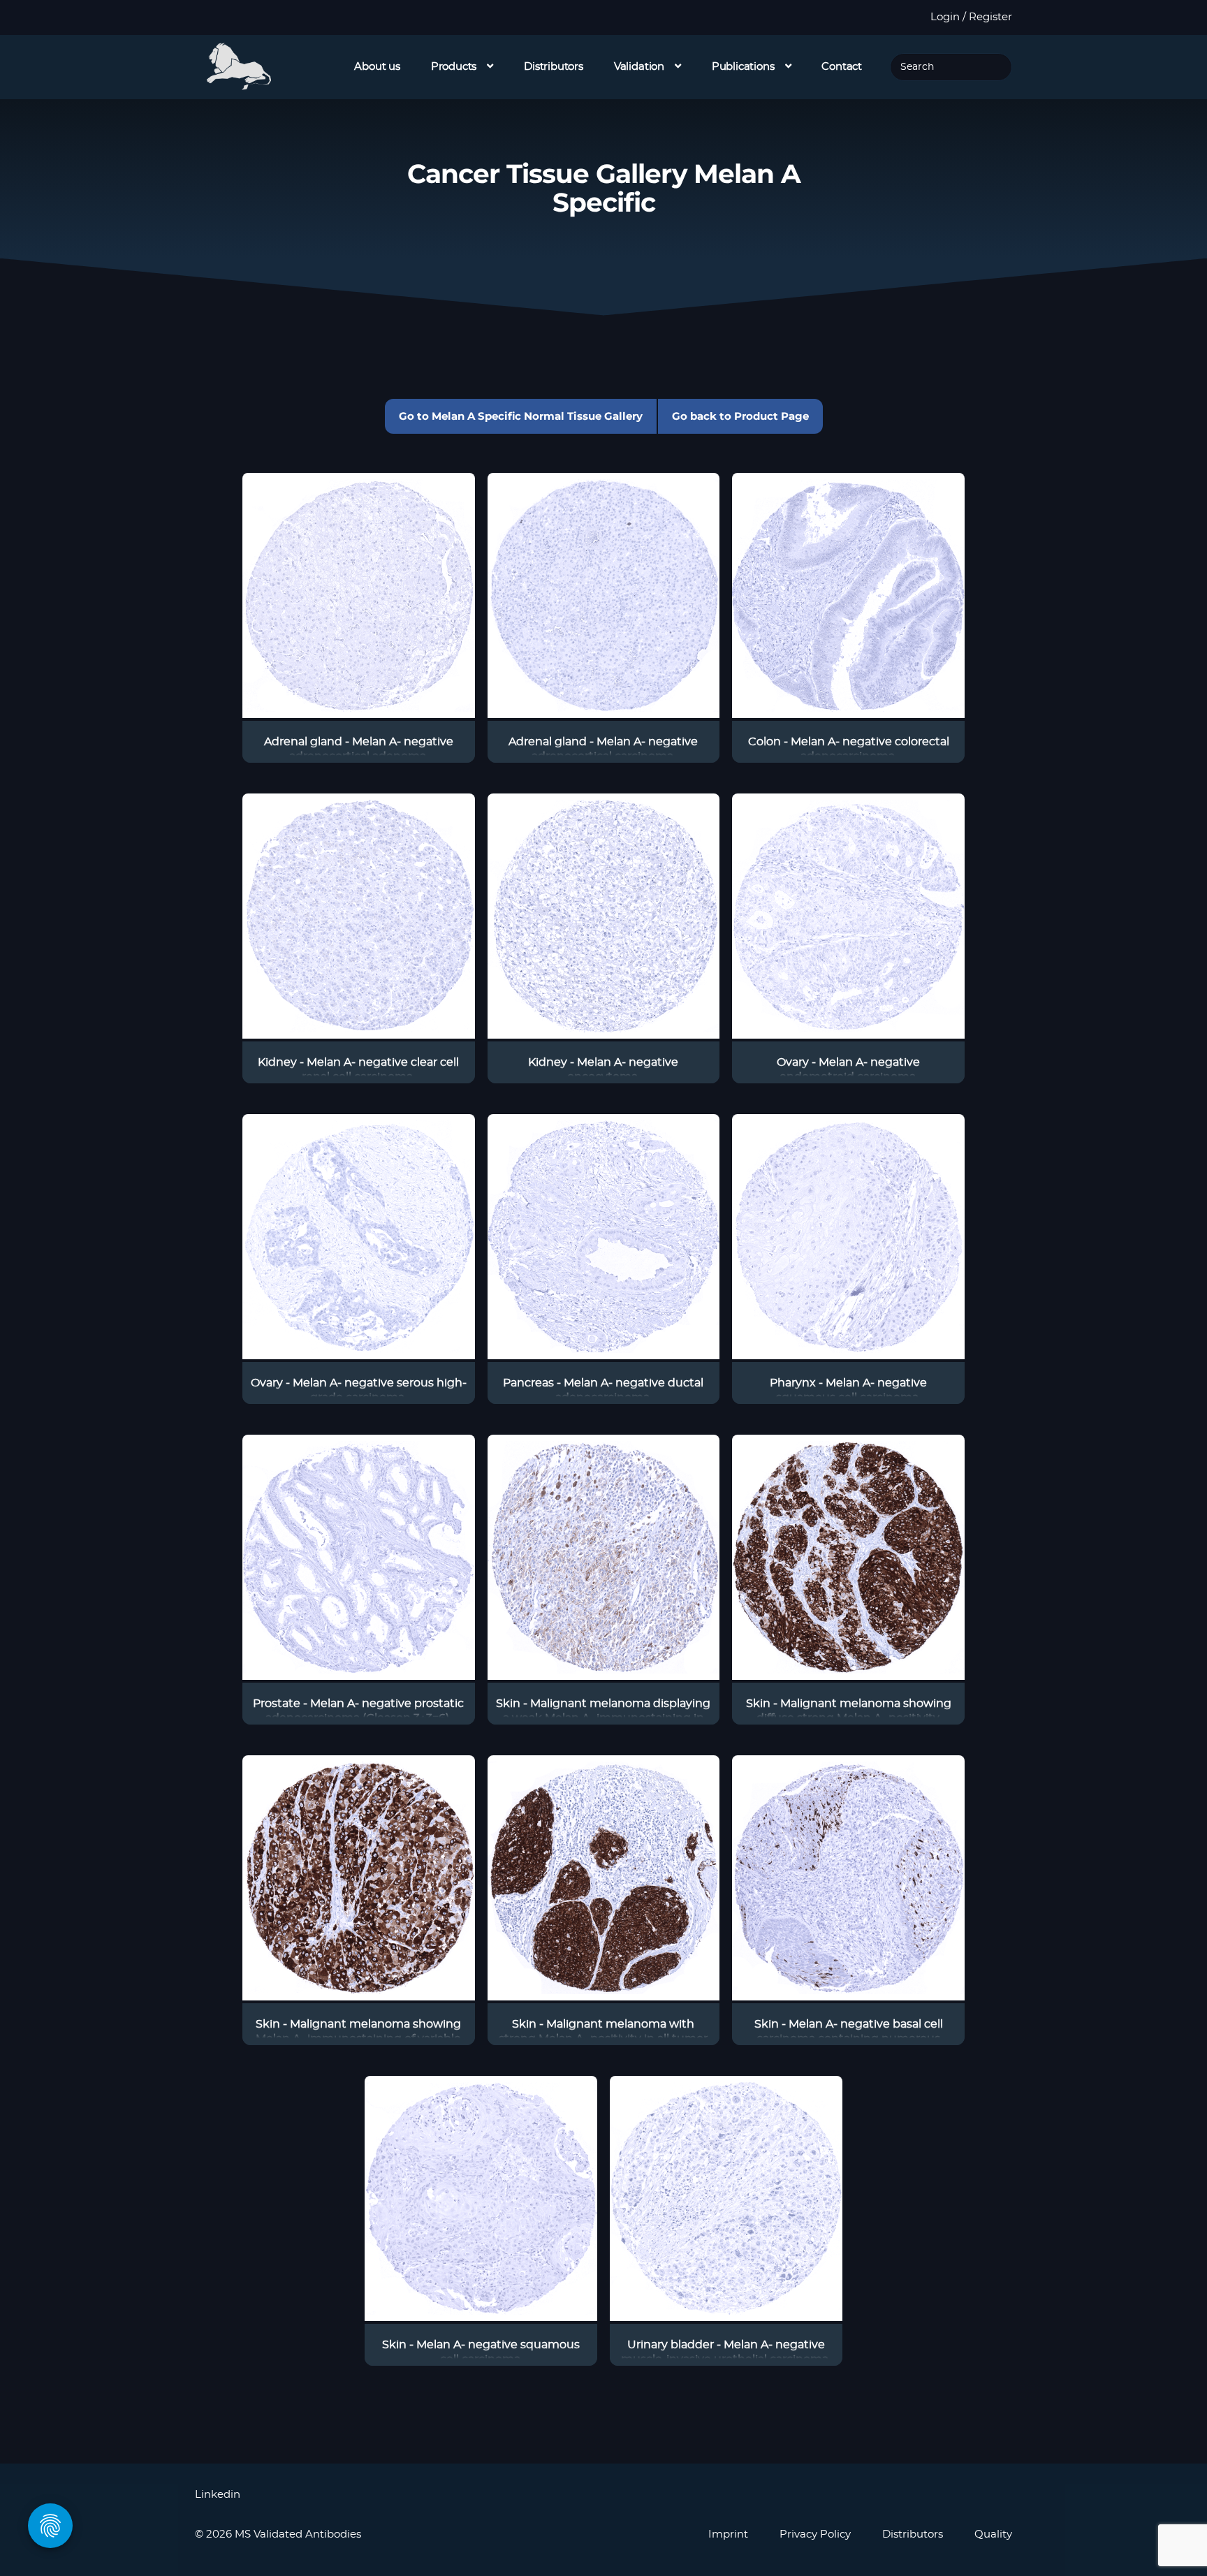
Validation (639, 67)
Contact (842, 67)
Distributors (554, 67)
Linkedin (218, 2495)
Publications (743, 67)
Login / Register (971, 17)
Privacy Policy (815, 2534)
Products (454, 67)
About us (377, 67)
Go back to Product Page (740, 416)
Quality (993, 2534)
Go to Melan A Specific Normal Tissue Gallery (521, 416)
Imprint (728, 2534)
